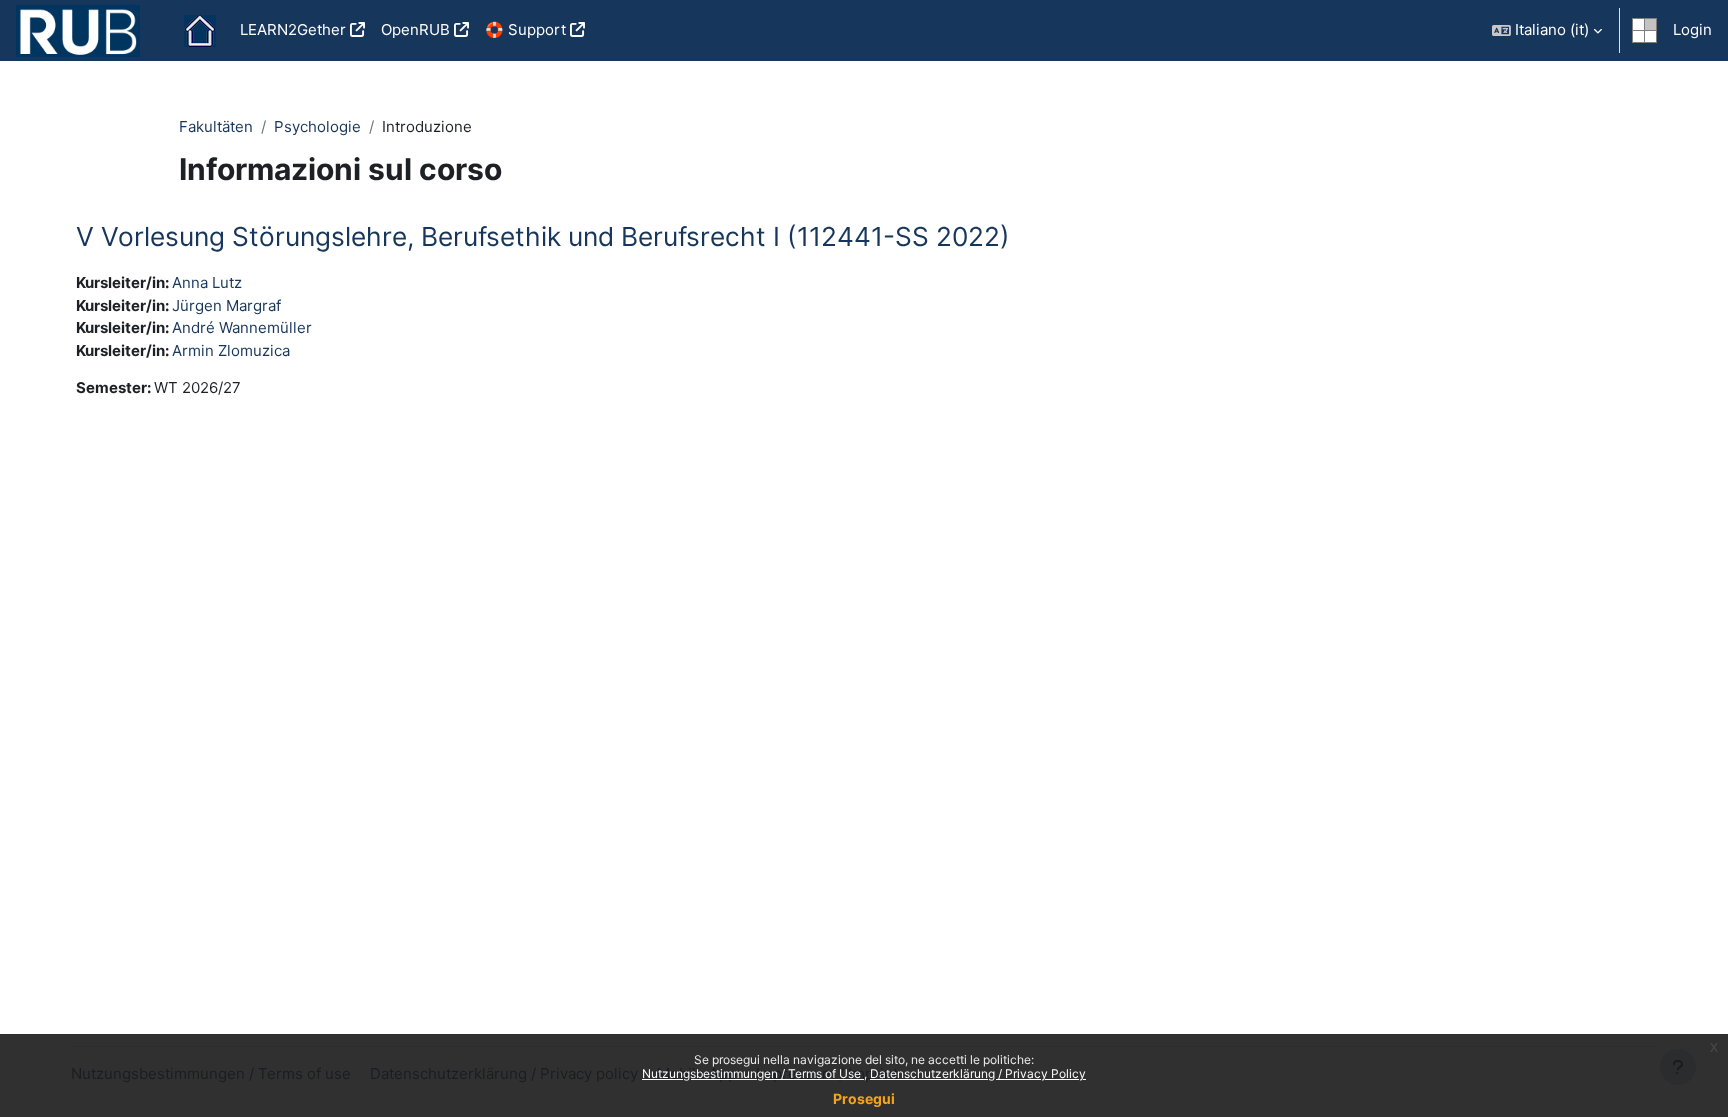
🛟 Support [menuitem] (525, 29)
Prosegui (864, 1098)
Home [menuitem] (200, 31)
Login (1692, 29)
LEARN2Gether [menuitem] (293, 29)
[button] (1547, 30)
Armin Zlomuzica (231, 350)
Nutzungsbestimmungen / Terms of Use (753, 1073)
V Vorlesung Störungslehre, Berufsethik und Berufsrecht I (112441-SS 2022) (543, 236)
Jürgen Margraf (226, 305)
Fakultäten (216, 126)
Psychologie (317, 126)
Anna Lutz (207, 282)
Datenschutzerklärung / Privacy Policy (978, 1073)
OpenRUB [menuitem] (415, 29)
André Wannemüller (242, 327)
